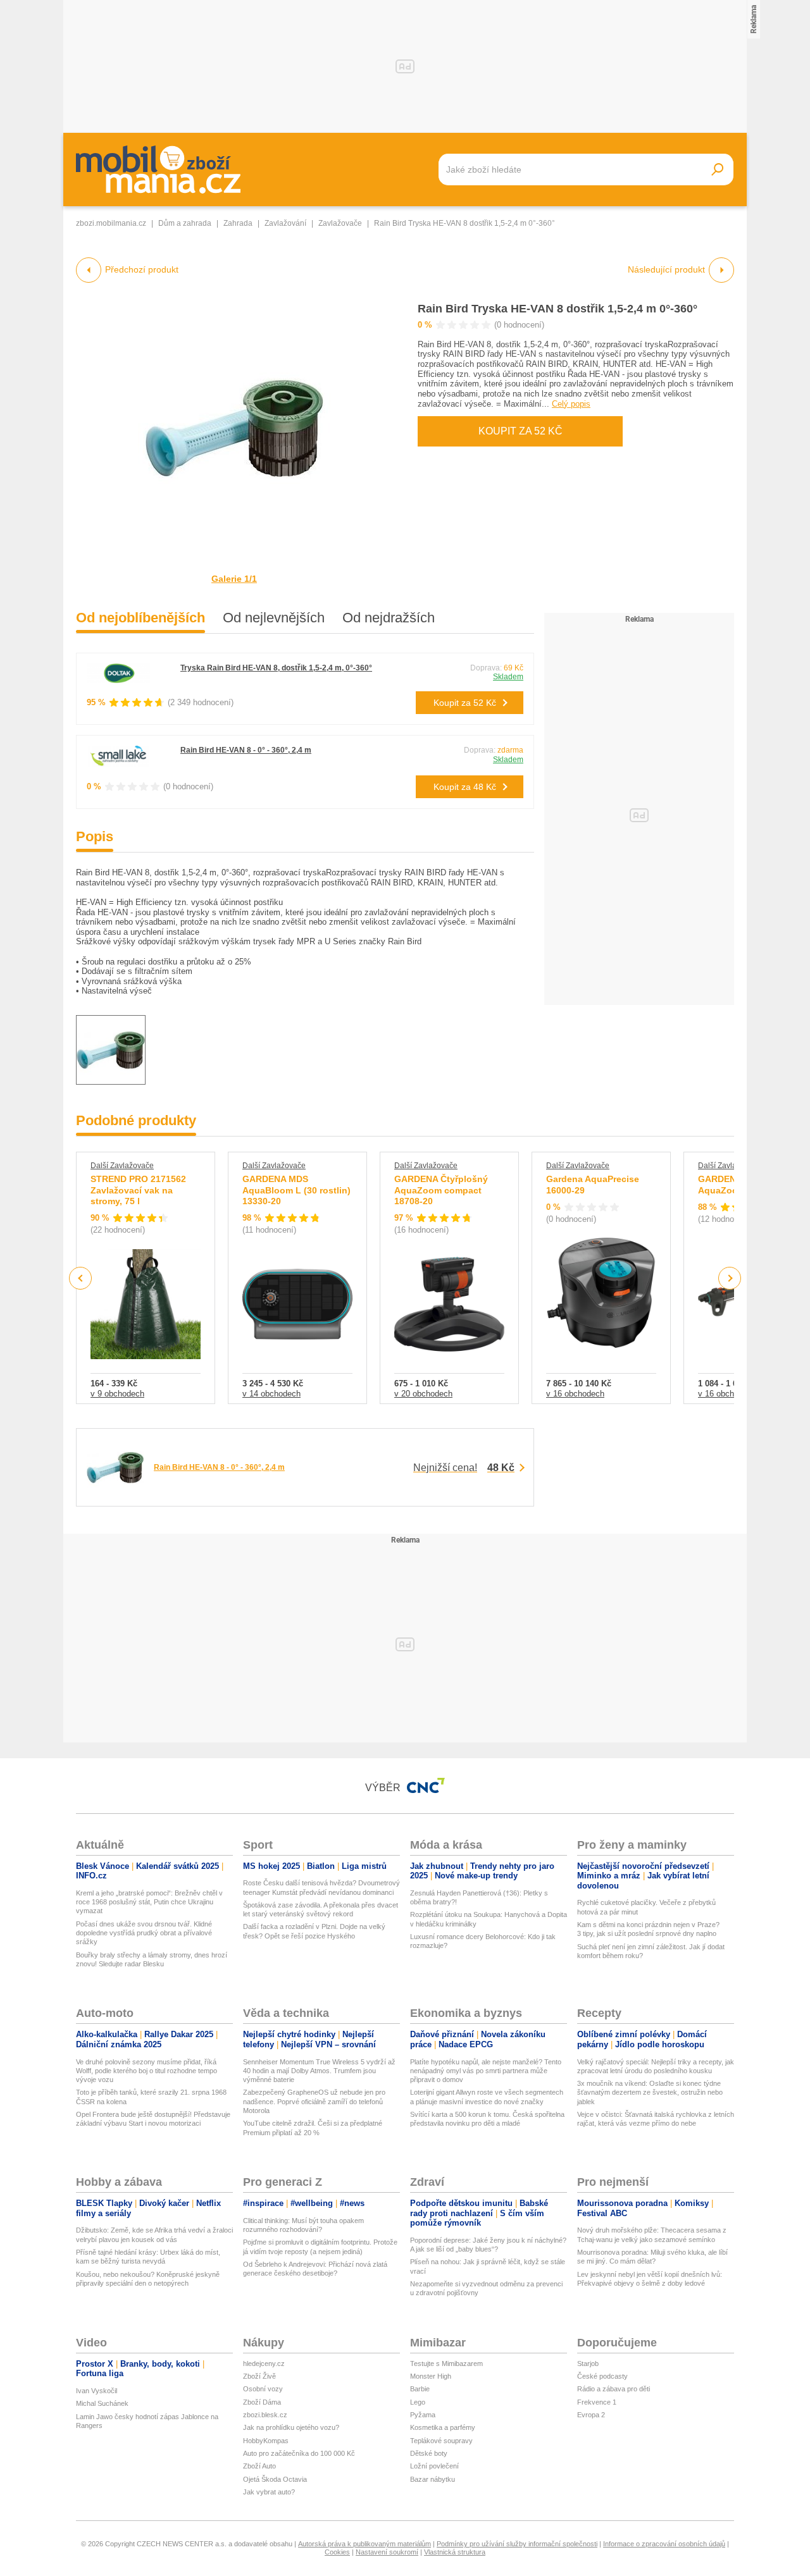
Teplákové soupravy (441, 2441)
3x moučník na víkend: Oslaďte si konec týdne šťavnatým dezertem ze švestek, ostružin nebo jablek (650, 2092)
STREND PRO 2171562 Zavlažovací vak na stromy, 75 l (138, 1190)
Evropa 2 (591, 2415)
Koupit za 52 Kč (520, 431)
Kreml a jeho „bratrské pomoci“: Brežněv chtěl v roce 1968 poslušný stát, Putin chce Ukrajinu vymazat (149, 1902)
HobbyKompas (266, 2441)
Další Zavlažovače (122, 1166)
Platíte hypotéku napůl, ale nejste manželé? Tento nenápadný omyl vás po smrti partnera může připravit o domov (486, 2071)
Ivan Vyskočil (97, 2391)
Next (730, 1279)
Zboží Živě (259, 2376)
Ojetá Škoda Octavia (275, 2479)
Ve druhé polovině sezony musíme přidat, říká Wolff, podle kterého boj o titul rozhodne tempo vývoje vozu (146, 2071)
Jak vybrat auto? (269, 2492)
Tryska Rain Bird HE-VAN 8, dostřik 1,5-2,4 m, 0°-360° (276, 668)
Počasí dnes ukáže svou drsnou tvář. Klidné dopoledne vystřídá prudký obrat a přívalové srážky (144, 1933)
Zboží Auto (259, 2466)
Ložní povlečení (434, 2466)
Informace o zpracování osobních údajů (664, 2544)
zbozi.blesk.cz (265, 2415)
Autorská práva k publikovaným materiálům (364, 2544)
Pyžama (423, 2415)
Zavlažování (285, 223)
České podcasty (602, 2376)
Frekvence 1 (597, 2402)
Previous (81, 1278)
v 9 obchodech (117, 1394)
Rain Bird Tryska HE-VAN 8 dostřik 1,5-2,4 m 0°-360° (558, 309)
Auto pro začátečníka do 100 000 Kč (299, 2453)
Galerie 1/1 (234, 579)
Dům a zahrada (185, 223)
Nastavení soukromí (387, 2552)
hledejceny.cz (264, 2363)
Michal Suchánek (102, 2403)
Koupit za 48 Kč (465, 787)
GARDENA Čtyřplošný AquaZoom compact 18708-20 (441, 1190)
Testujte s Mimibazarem (446, 2363)
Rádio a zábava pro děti (614, 2389)
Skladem (508, 677)
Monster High (431, 2376)
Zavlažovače (340, 223)
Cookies (337, 2552)
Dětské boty (429, 2453)
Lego (418, 2402)
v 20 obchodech (423, 1394)
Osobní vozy (263, 2389)
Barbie (420, 2389)
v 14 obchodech (271, 1394)
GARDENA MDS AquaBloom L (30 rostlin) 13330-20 (296, 1190)
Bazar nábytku (433, 2479)
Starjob (588, 2363)
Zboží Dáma (262, 2402)
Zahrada (238, 223)
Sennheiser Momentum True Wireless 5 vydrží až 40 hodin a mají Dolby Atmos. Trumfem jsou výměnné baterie (319, 2071)
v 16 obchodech (575, 1394)
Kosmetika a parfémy (443, 2427)
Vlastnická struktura (455, 2552)
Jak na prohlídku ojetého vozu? (291, 2427)
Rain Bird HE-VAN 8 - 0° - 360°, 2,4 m (246, 750)
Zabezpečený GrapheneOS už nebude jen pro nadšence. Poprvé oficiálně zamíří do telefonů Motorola (314, 2101)
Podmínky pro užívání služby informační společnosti (517, 2544)
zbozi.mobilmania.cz (111, 223)
